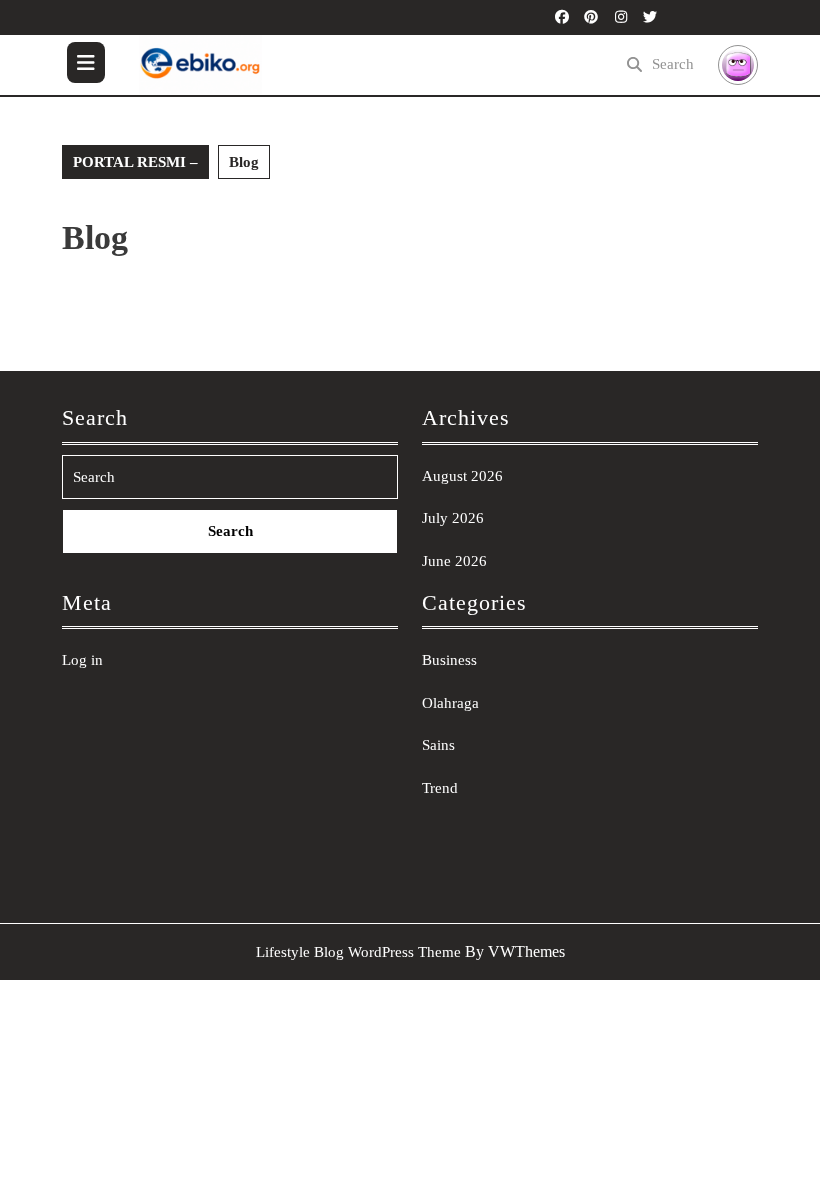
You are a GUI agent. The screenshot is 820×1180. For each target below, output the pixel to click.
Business (449, 660)
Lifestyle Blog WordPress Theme (358, 952)
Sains (438, 745)
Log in (82, 660)
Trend (440, 788)
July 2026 (453, 518)
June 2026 (454, 561)
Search (673, 64)
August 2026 (462, 476)
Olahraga (450, 703)
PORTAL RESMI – (135, 162)
